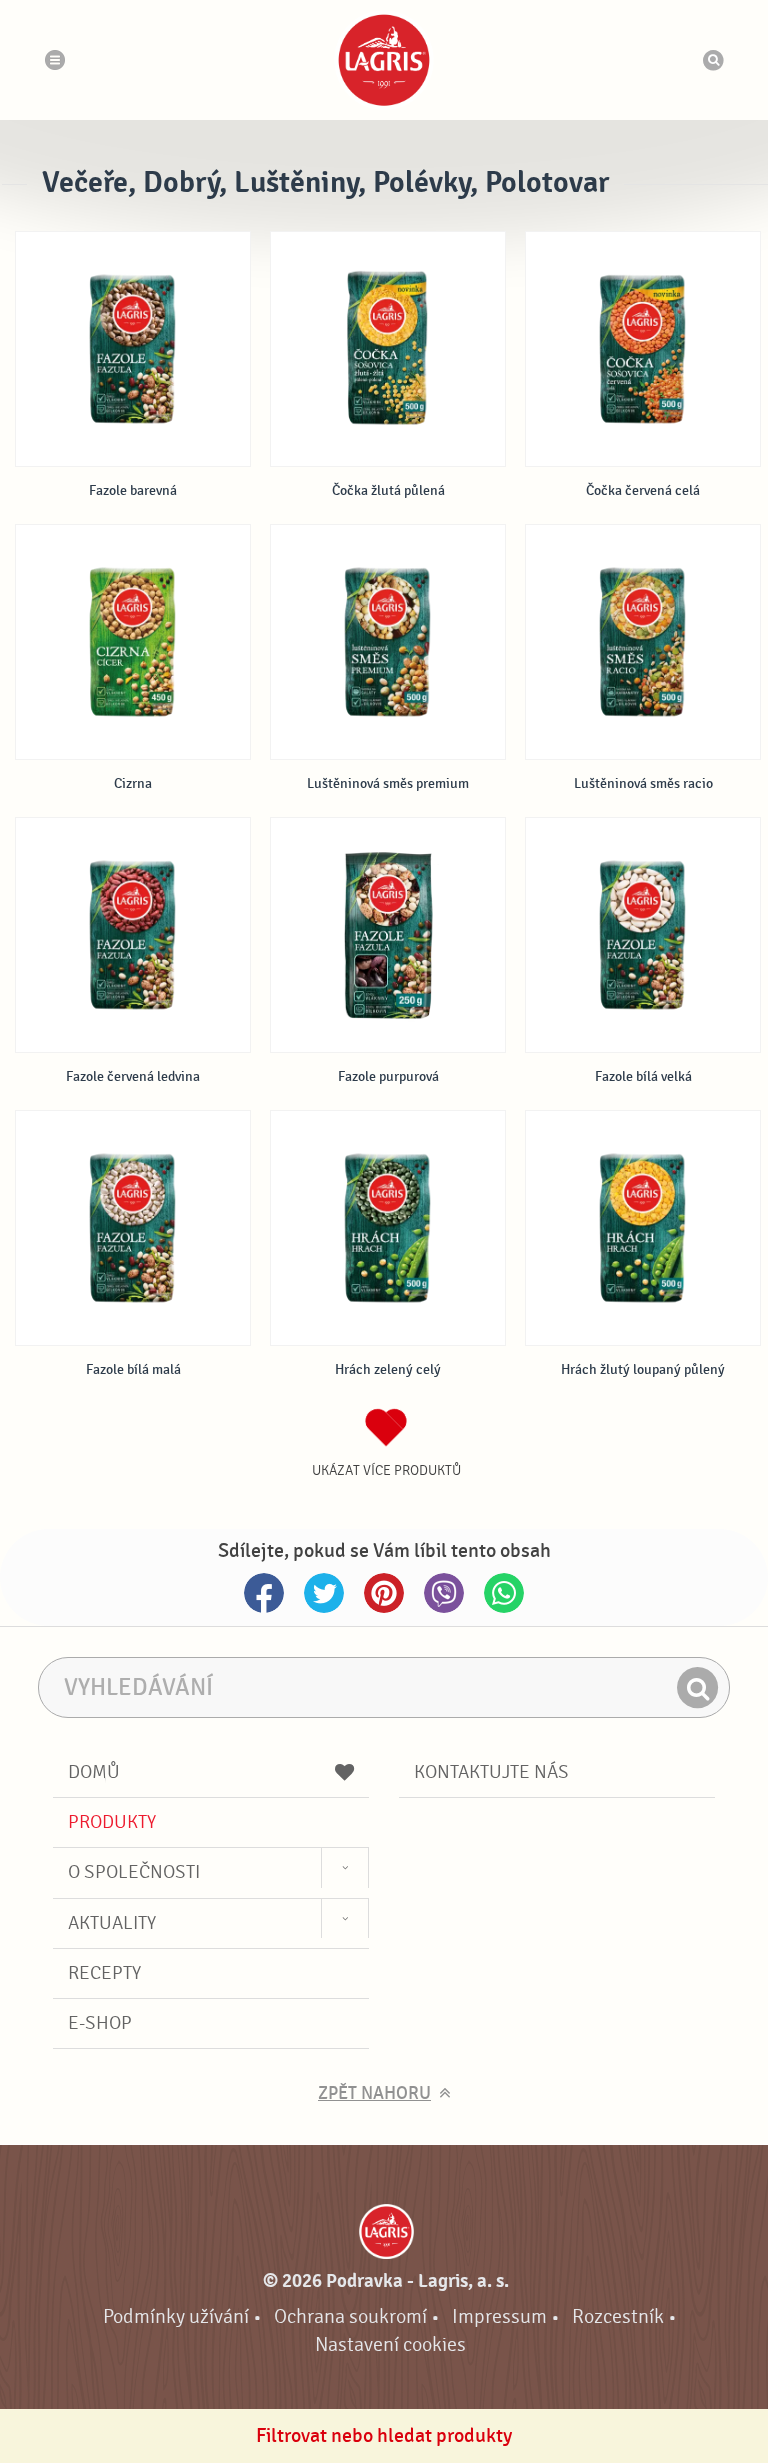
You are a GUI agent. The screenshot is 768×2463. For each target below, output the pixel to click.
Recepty (104, 1973)
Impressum (499, 2316)
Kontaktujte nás (491, 1772)
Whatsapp (504, 1593)
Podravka (384, 60)
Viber (444, 1593)
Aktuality (112, 1923)
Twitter (324, 1593)
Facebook (264, 1593)
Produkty (112, 1822)
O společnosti (134, 1872)
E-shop (100, 2023)
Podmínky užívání (176, 2316)
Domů (94, 1772)
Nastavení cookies (390, 2344)
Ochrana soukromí (350, 2316)
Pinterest (384, 1593)
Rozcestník (618, 2316)
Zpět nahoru (374, 2093)
